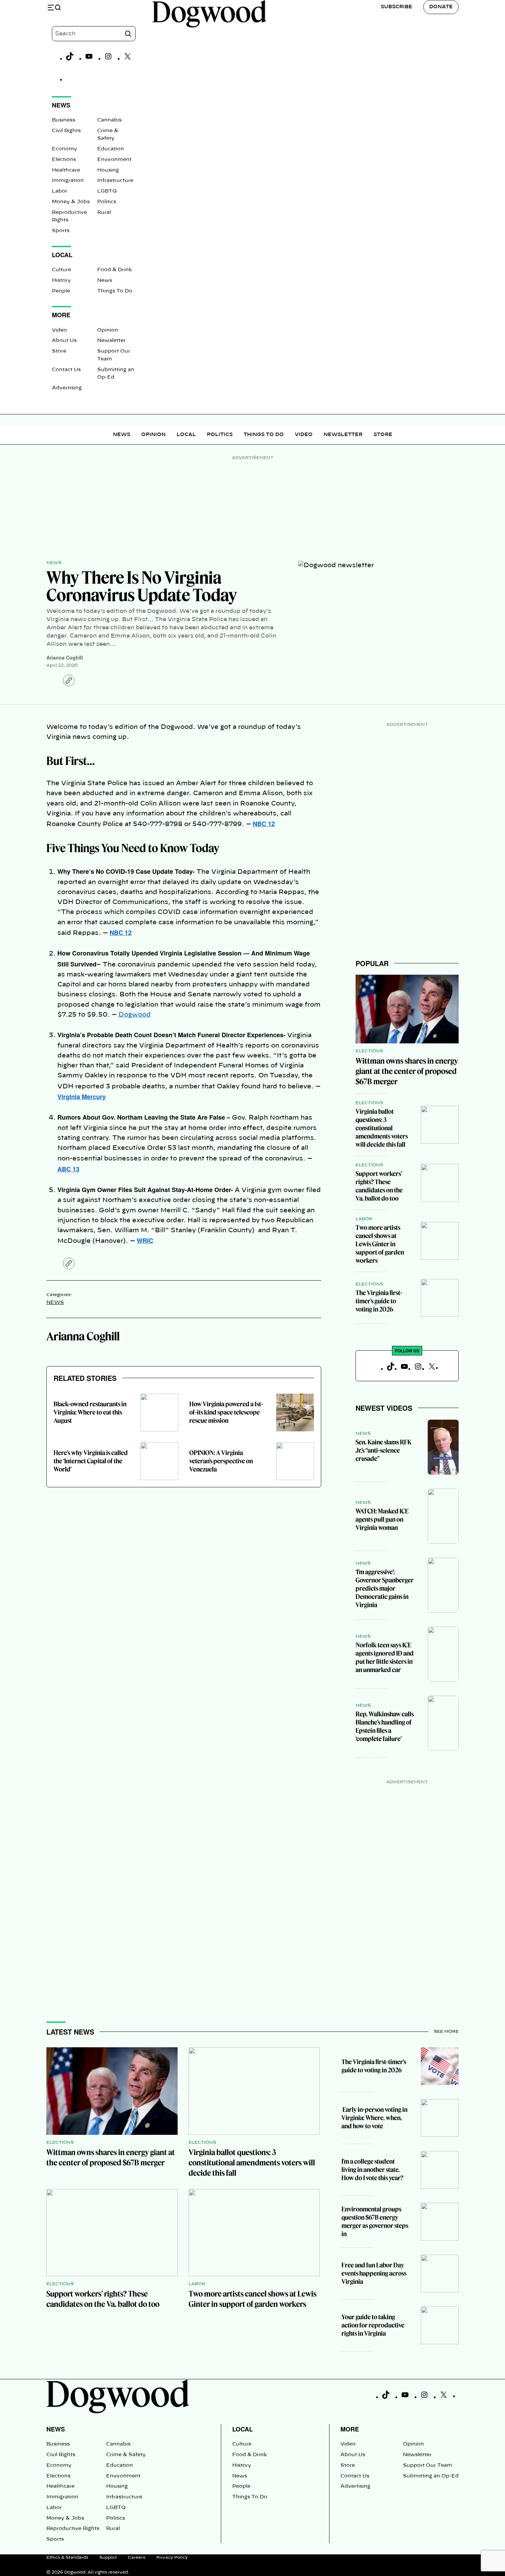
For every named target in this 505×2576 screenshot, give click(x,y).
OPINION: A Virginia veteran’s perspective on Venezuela (221, 1461)
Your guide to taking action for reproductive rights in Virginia (373, 2325)
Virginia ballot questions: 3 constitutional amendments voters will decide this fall (382, 1128)
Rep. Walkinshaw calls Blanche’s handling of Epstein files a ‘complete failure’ (385, 1726)
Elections (64, 160)
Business (64, 120)
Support (108, 2557)
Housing (108, 170)
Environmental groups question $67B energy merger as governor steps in (375, 2222)
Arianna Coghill (65, 657)
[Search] (128, 34)
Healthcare (66, 170)
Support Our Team (428, 2465)
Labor (60, 191)
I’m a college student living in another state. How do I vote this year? (372, 2170)
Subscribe (396, 7)
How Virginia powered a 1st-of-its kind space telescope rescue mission (226, 1412)
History (61, 281)
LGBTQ (107, 191)
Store (59, 351)
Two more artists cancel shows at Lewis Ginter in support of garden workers (380, 1244)
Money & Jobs (71, 202)
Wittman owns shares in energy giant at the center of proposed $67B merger (407, 1071)
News (105, 281)
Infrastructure (115, 181)
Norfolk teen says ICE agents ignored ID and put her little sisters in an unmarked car (385, 1657)
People (61, 291)
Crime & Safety (126, 2455)
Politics (107, 202)
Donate (441, 7)
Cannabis (109, 120)
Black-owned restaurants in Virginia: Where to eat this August (90, 1412)
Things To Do (115, 291)
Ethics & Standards (67, 2557)
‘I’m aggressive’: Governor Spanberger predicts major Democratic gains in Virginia (385, 1588)
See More (446, 2031)
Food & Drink (115, 270)
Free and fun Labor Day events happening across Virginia (374, 2273)
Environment (114, 160)
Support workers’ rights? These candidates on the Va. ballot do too (379, 1186)
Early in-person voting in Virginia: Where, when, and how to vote (374, 2118)
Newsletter (111, 341)
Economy (64, 149)
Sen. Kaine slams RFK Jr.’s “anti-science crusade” (384, 1450)
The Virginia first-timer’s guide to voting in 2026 (379, 1301)
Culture (61, 270)
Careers (137, 2557)
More (350, 2429)
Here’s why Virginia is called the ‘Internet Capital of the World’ (91, 1461)
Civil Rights (66, 131)
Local (186, 435)
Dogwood (135, 1015)
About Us (64, 341)
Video (59, 330)
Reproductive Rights (73, 2529)
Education (111, 149)
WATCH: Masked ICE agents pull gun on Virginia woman (382, 1519)
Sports (61, 231)
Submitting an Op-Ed (431, 2476)
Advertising (67, 388)
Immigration (68, 181)
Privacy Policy (172, 2557)
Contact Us (66, 370)
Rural (104, 213)
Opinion (108, 330)
